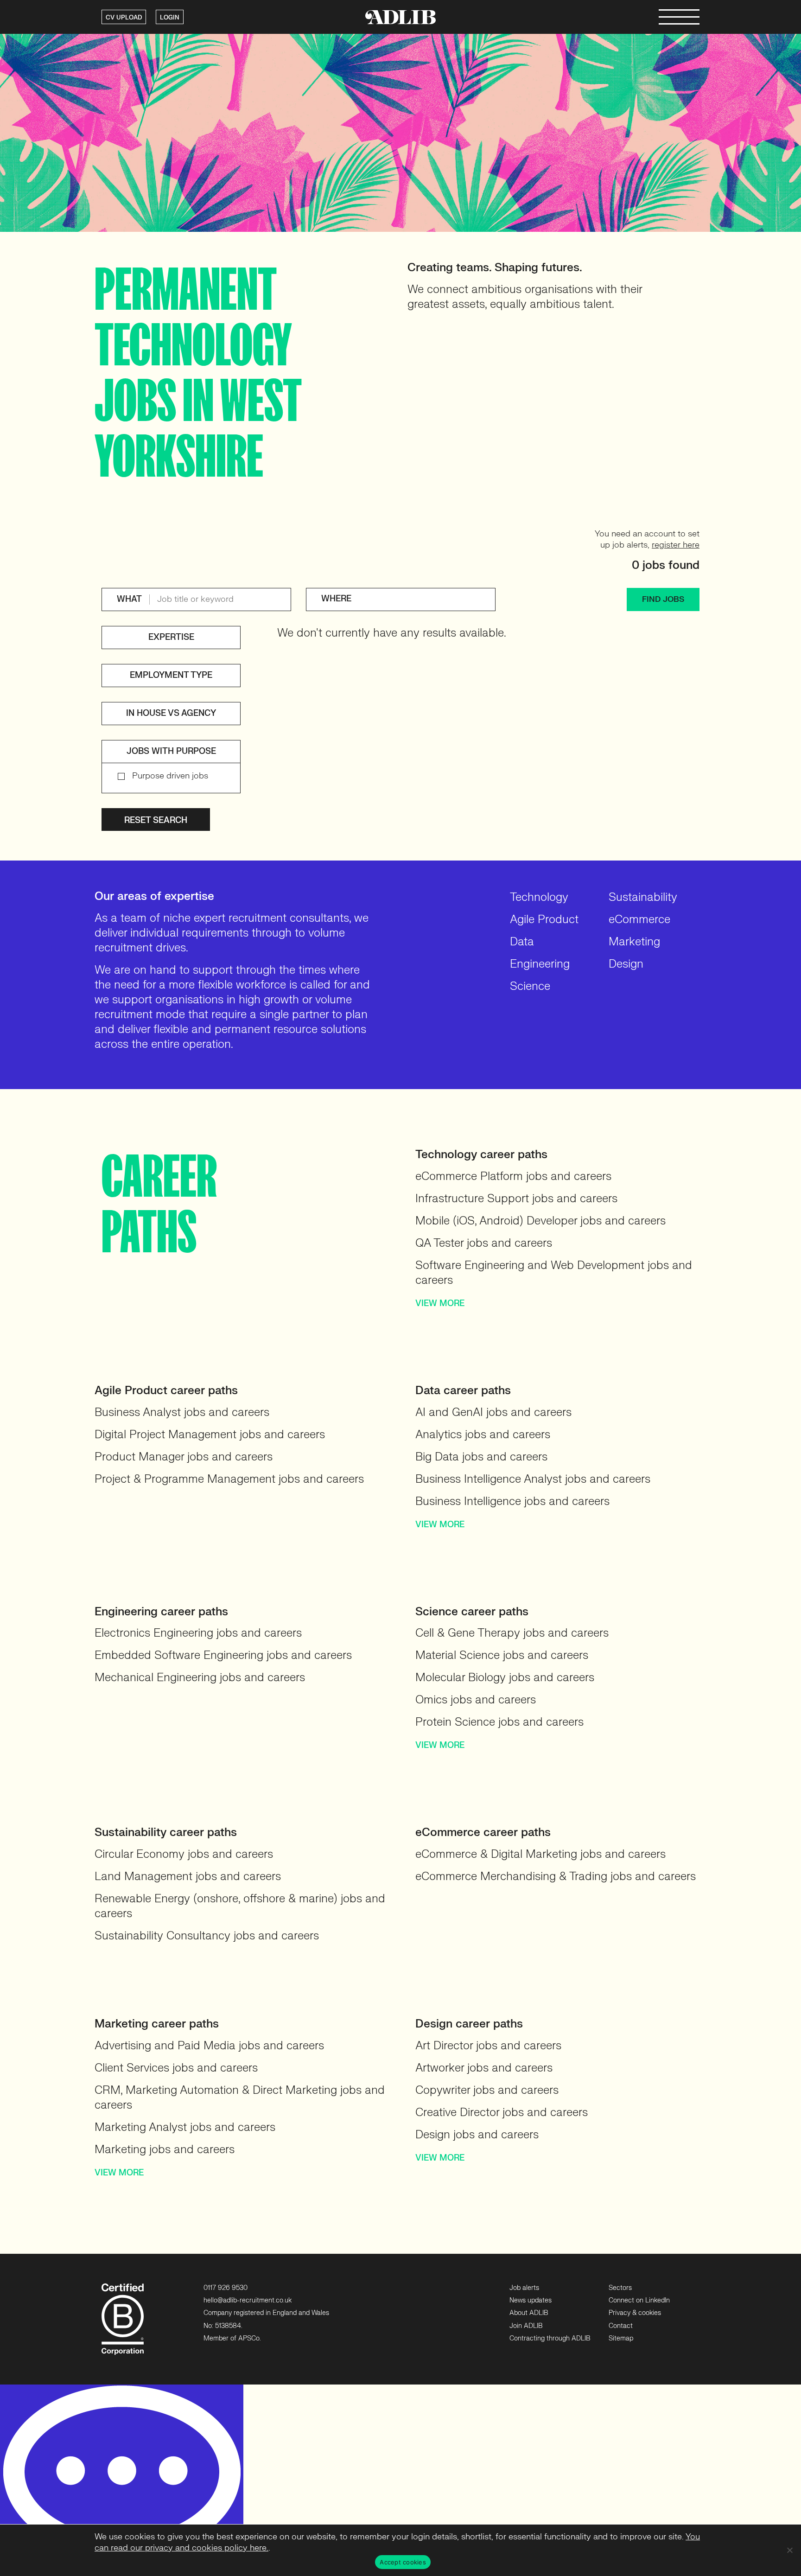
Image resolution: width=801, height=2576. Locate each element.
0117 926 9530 (226, 2288)
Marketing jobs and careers (165, 2150)
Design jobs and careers (477, 2135)
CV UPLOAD (124, 18)
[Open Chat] (122, 2480)
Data (522, 942)
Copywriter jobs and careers (487, 2090)
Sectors (620, 2288)
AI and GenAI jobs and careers (493, 1412)
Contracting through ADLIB (550, 2338)
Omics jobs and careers (476, 1700)
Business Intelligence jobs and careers (512, 1502)
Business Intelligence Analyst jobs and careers (533, 1479)
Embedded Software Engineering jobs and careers (223, 1655)
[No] (789, 2550)
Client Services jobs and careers (176, 2068)
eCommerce (639, 920)
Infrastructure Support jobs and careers (516, 1199)
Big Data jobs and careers (481, 1457)
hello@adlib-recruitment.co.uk (248, 2300)
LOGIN (170, 18)
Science (530, 986)
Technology (539, 897)
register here (676, 545)
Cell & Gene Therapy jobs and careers (512, 1633)
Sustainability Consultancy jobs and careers (207, 1936)
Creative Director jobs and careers (502, 2113)
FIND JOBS (663, 599)
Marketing (634, 942)
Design (626, 964)
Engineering (540, 964)
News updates (531, 2300)
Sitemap (621, 2338)
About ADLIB (529, 2313)
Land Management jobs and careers (188, 1877)
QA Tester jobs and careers (484, 1243)
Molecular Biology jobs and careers (505, 1678)
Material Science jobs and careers (502, 1655)
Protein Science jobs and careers (499, 1722)
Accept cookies (403, 2562)
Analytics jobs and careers (483, 1435)
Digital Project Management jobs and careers (210, 1435)
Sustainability (643, 897)
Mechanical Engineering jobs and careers (200, 1678)
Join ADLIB (526, 2326)
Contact (621, 2326)
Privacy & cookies (635, 2313)
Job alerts (524, 2288)
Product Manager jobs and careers (184, 1457)
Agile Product (544, 920)
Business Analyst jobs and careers (182, 1412)
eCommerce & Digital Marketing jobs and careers (540, 1854)
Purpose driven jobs (170, 776)
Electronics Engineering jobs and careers (198, 1633)
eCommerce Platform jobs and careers (513, 1176)
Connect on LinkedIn (639, 2300)
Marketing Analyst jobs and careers (185, 2127)
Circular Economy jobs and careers (184, 1854)
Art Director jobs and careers (488, 2046)
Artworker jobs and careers (484, 2068)
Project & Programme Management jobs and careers (229, 1479)
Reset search (156, 820)
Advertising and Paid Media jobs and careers (209, 2046)
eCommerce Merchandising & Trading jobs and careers (556, 1877)
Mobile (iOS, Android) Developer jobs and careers (540, 1221)
